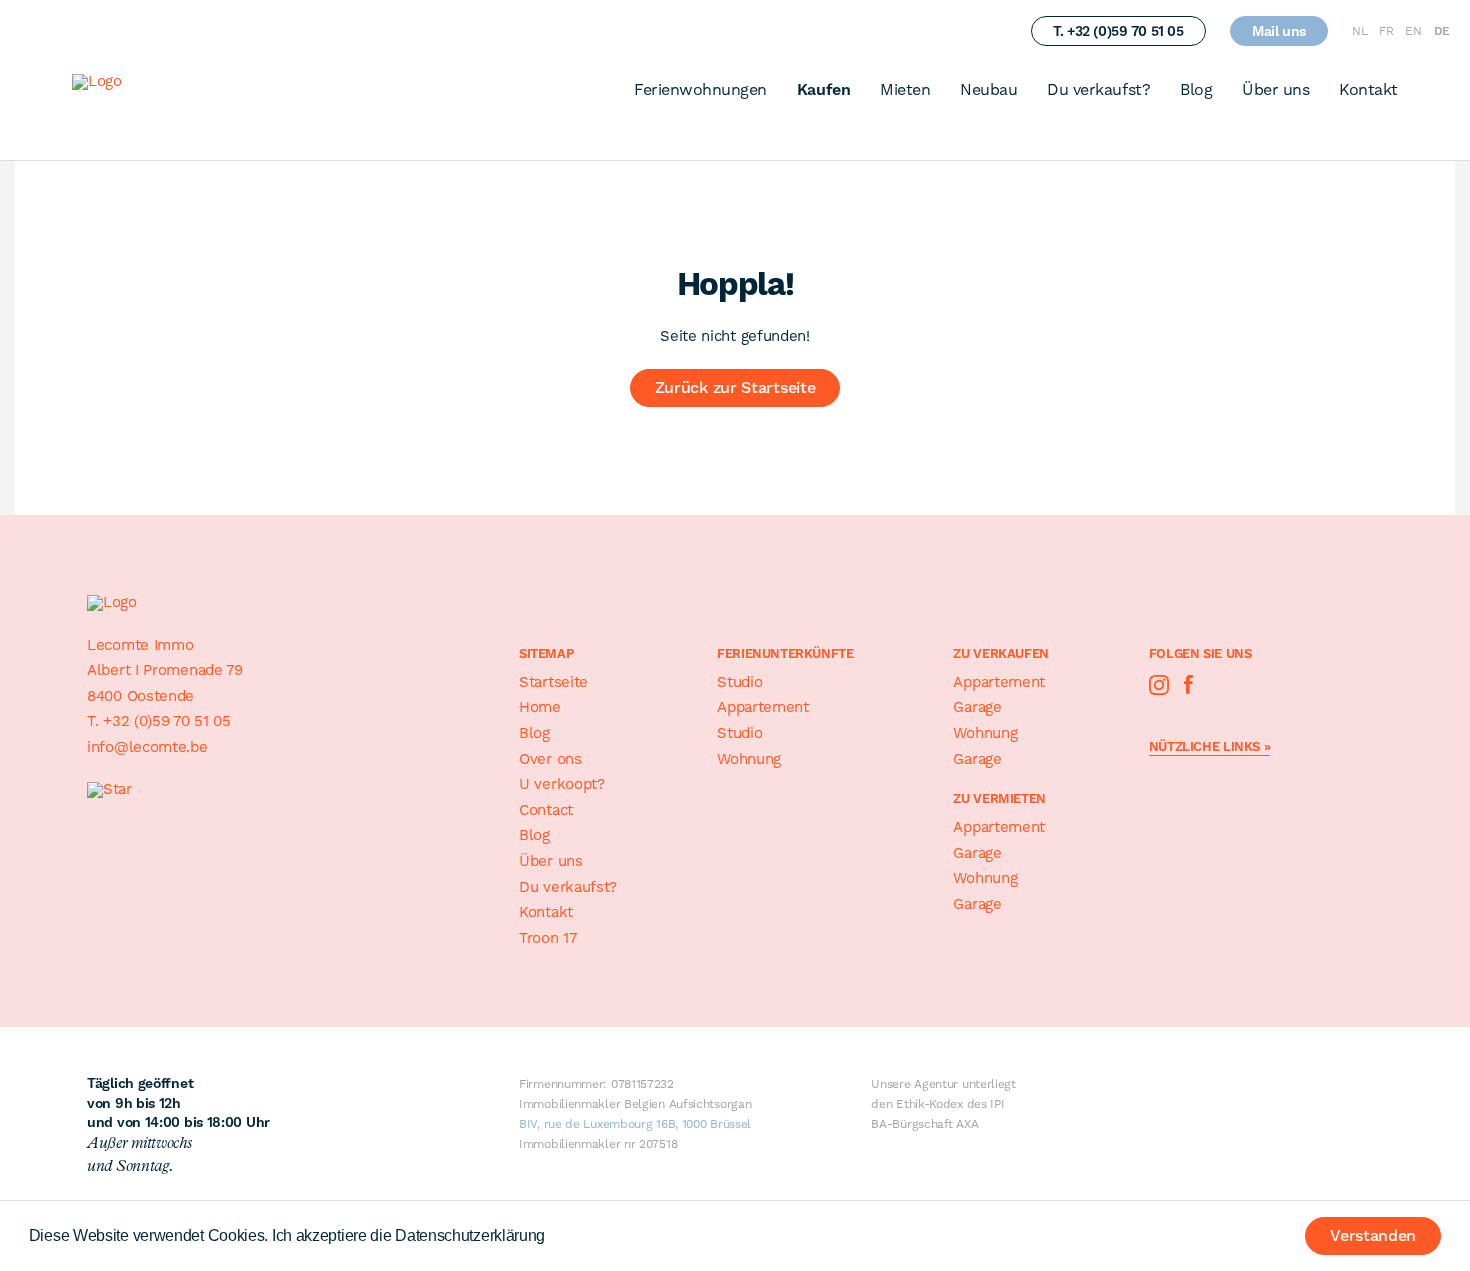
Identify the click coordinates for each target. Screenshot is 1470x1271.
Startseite (553, 682)
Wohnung (749, 759)
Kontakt (1368, 90)
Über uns (1275, 90)
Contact (546, 810)
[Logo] (135, 86)
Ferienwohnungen (700, 90)
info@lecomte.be (147, 747)
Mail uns (1279, 31)
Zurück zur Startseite (735, 387)
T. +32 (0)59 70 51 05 (1118, 31)
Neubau (988, 90)
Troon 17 (548, 938)
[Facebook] (1189, 685)
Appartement (763, 707)
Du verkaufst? (1098, 90)
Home (540, 707)
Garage (977, 707)
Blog (1196, 90)
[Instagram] (1159, 685)
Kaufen (823, 90)
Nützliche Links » (1209, 747)
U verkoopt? (562, 784)
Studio (739, 682)
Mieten (905, 90)
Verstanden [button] (1373, 1235)
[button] (552, 1238)
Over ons (550, 759)
